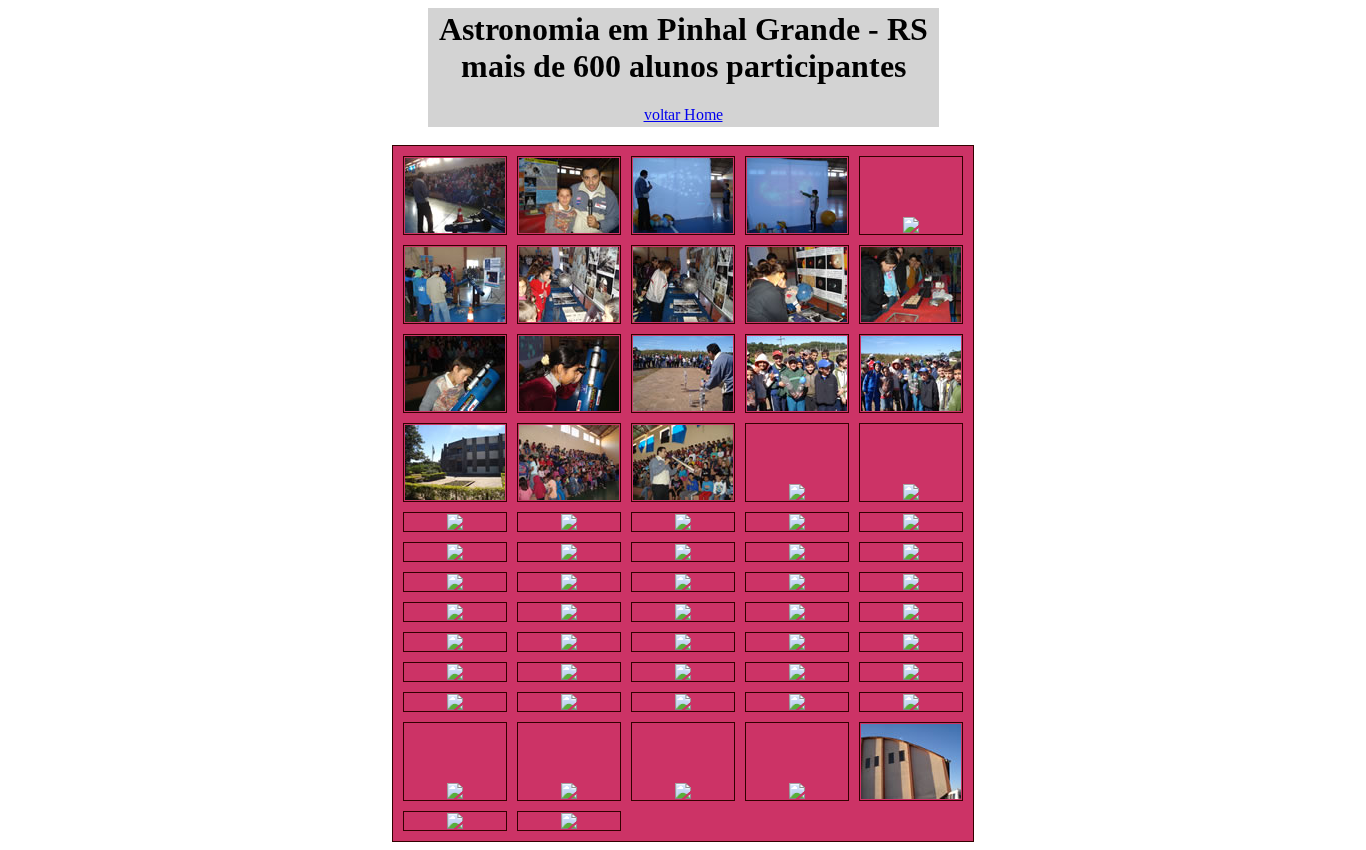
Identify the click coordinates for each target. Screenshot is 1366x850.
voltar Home (683, 114)
